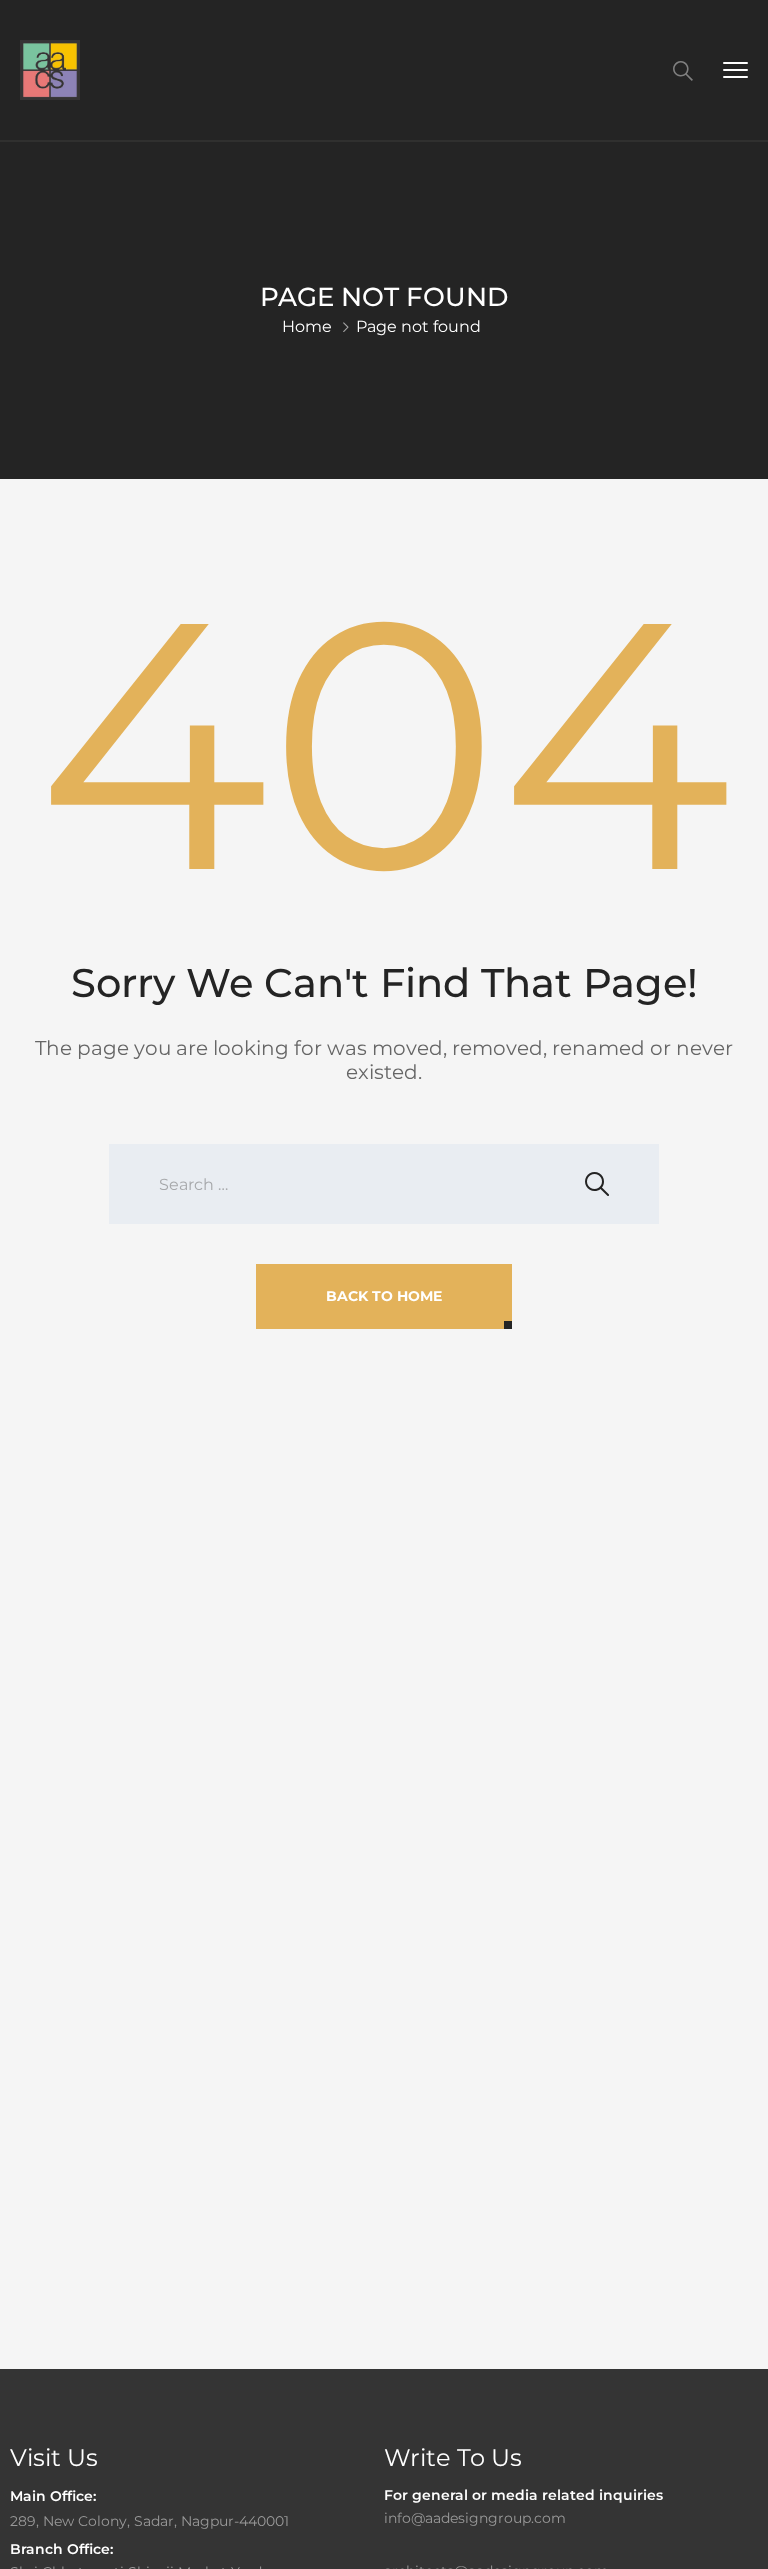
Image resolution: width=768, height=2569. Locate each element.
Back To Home (384, 1296)
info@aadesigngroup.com (475, 2518)
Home (307, 326)
